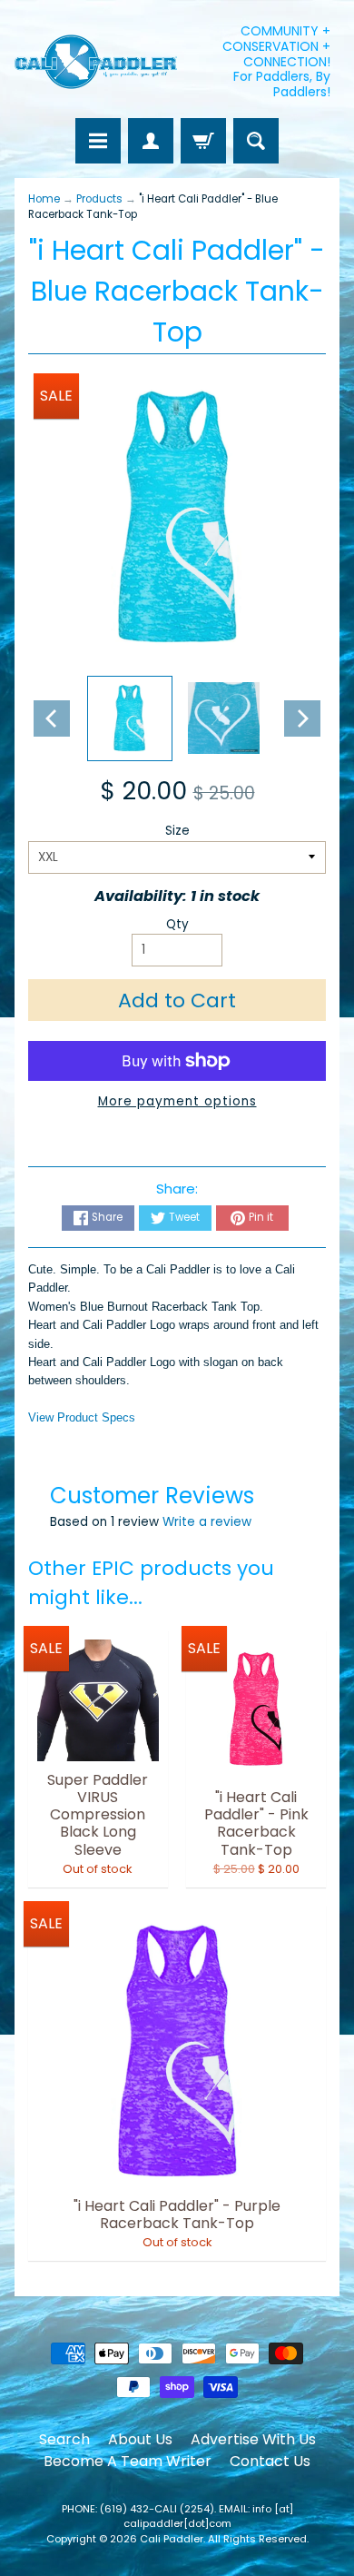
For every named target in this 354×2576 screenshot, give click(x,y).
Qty (177, 924)
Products (99, 199)
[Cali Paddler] (96, 62)
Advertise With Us (253, 2439)
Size (177, 831)
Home (44, 199)
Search (64, 2439)
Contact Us (270, 2461)
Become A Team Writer (128, 2461)
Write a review (207, 1522)
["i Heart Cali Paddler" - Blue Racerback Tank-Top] (130, 718)
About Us (140, 2439)
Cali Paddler (172, 2539)
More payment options (177, 1101)
